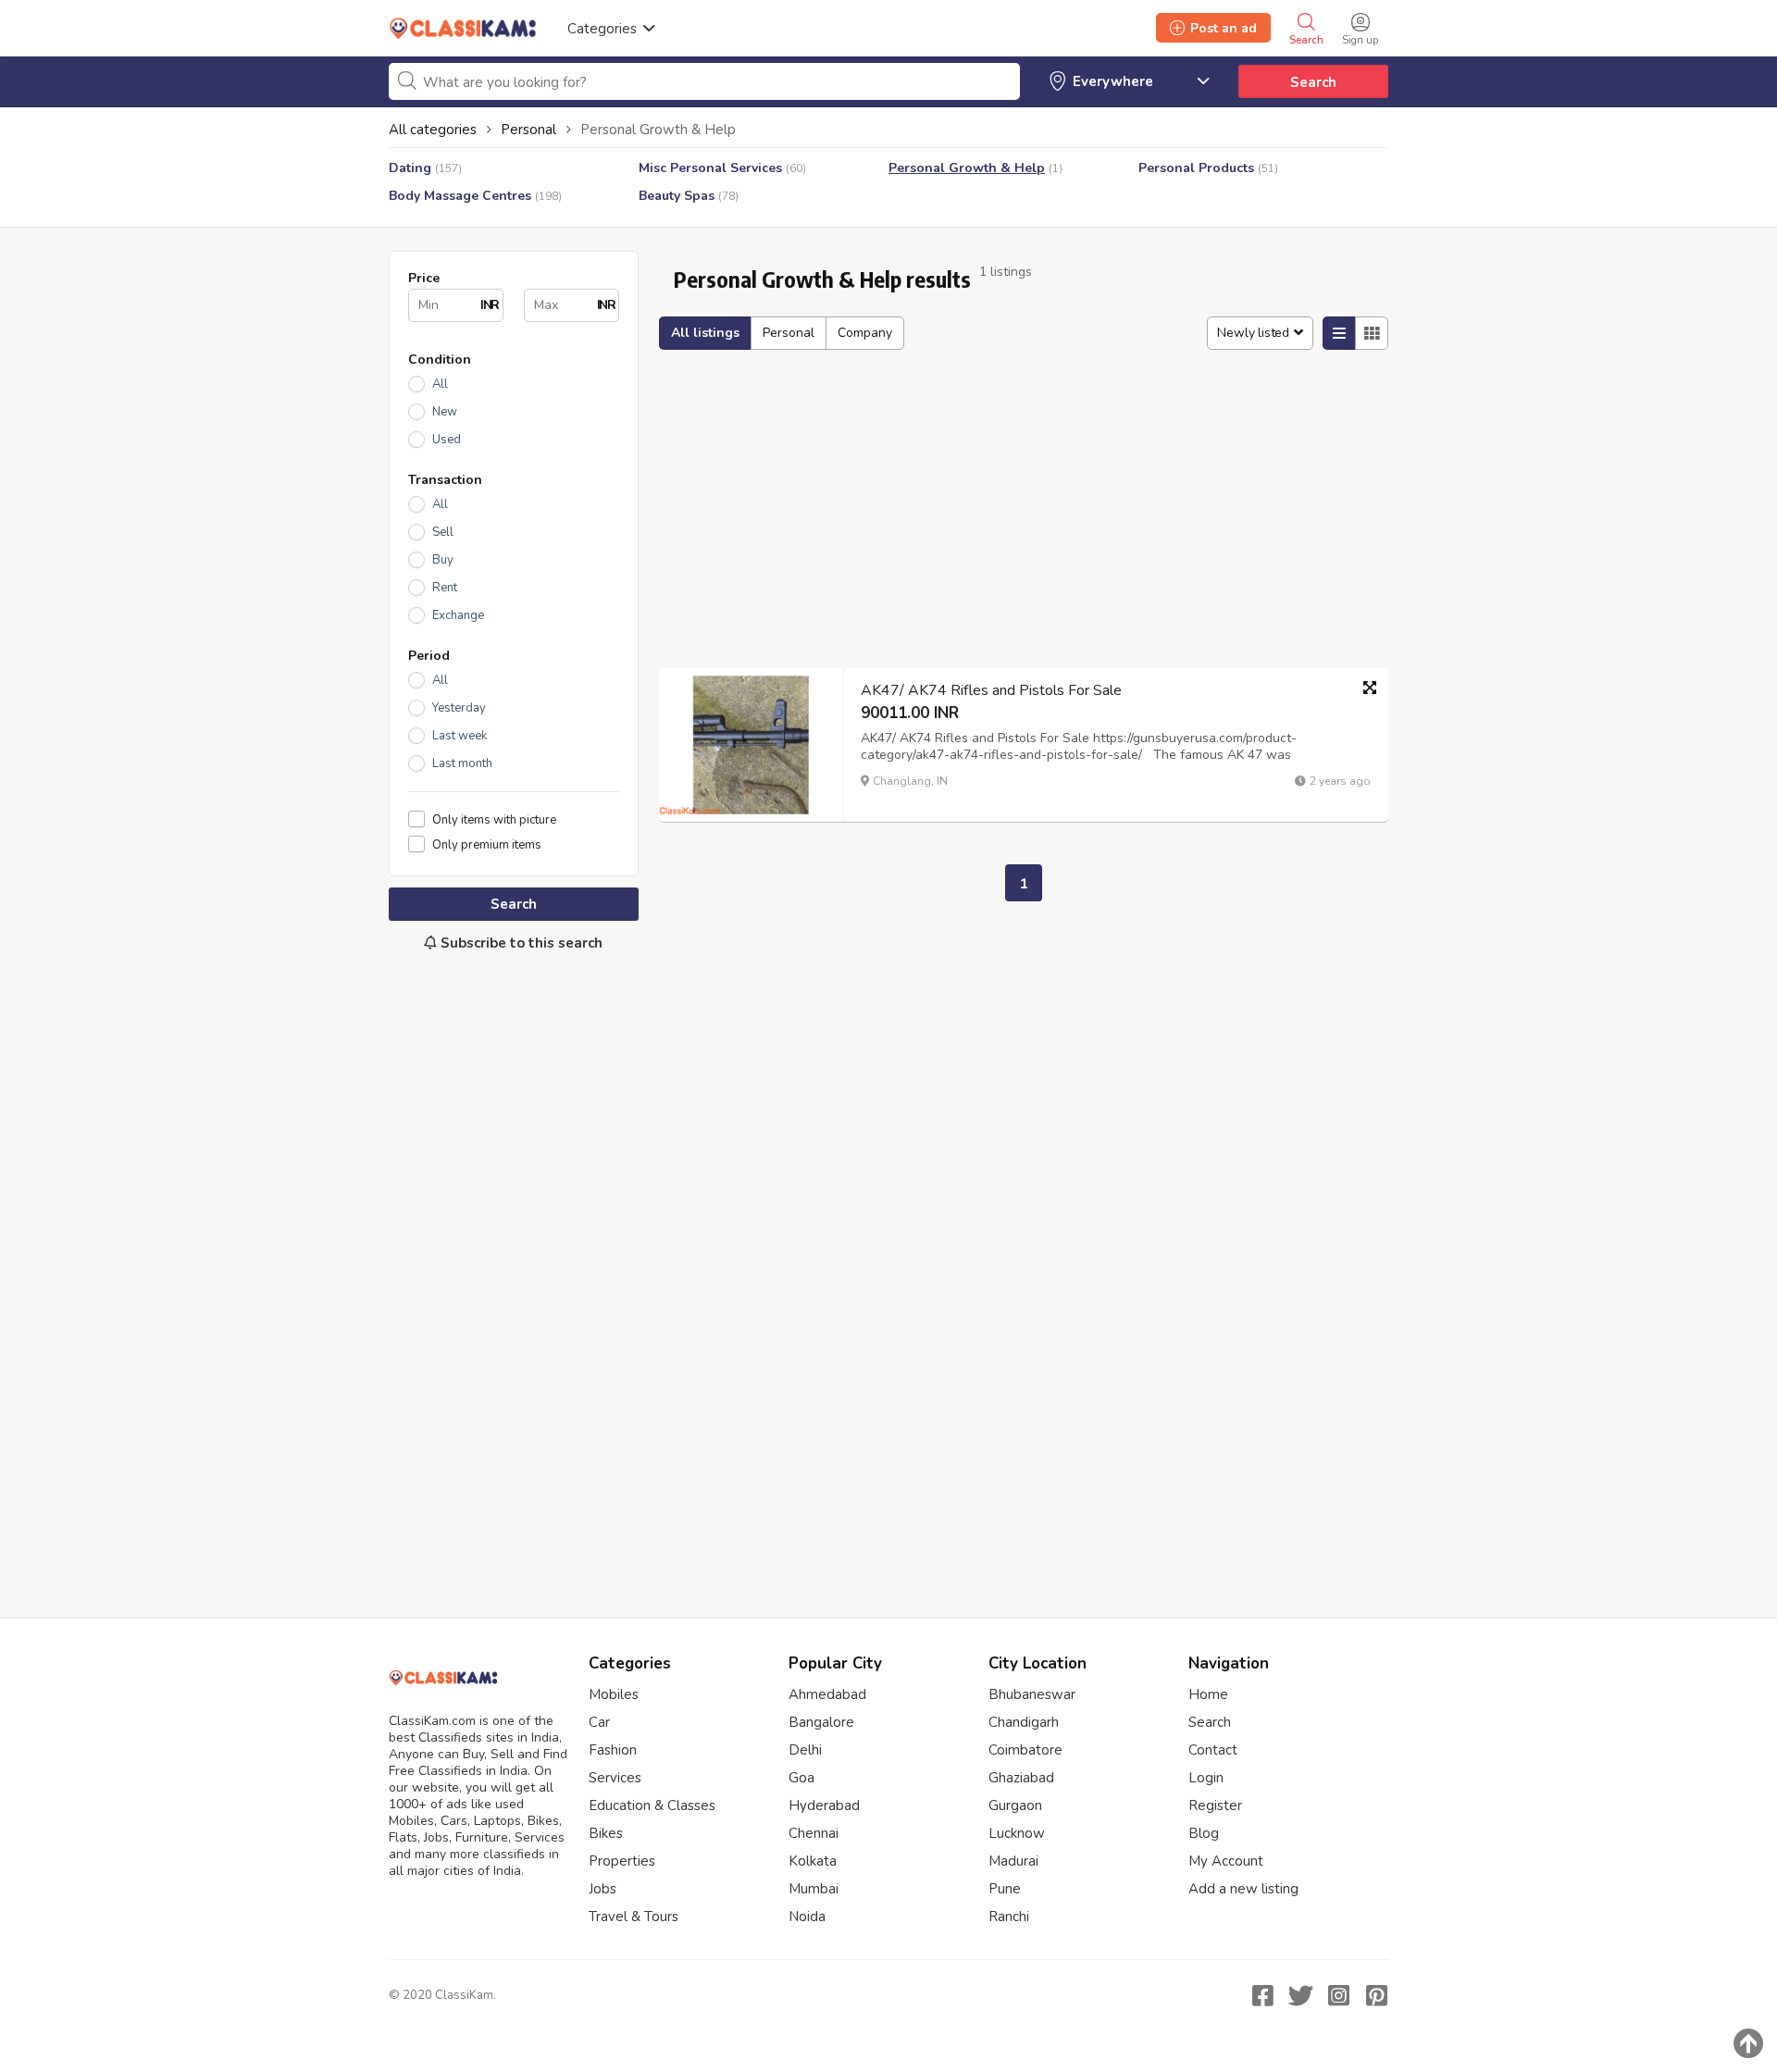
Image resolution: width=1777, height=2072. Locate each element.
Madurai (1013, 1861)
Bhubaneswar (1032, 1694)
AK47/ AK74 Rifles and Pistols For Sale (991, 690)
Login (1206, 1778)
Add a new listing (1243, 1889)
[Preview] (1370, 688)
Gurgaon (1015, 1805)
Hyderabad (824, 1805)
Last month (462, 763)
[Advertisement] (514, 1275)
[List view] (1339, 333)
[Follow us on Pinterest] (1376, 1995)
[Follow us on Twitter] (1300, 1995)
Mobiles (614, 1694)
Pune (1005, 1889)
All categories (433, 130)
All (440, 384)
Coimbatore (1025, 1750)
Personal (789, 333)
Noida (807, 1917)
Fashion (613, 1750)
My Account (1226, 1861)
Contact (1213, 1750)
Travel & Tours (634, 1917)
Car (599, 1722)
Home (1208, 1694)
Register (1215, 1805)
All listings (705, 333)
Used (447, 440)
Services (615, 1778)
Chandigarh (1024, 1722)
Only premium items (487, 844)
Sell (443, 532)
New (445, 412)
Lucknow (1017, 1833)
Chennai (814, 1833)
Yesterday (459, 708)
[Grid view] (1372, 333)
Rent (445, 588)
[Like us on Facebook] (1262, 1995)
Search (1313, 82)
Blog (1204, 1833)
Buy (443, 560)
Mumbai (814, 1889)
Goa (802, 1778)
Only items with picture (494, 819)
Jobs (603, 1889)
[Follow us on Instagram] (1338, 1995)
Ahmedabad (827, 1694)
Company (865, 333)
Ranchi (1009, 1917)
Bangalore (821, 1722)
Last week (460, 736)
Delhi (805, 1750)
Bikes (606, 1833)
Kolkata (813, 1861)
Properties (622, 1861)
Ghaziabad (1021, 1778)
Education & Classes (652, 1805)
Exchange (458, 615)
